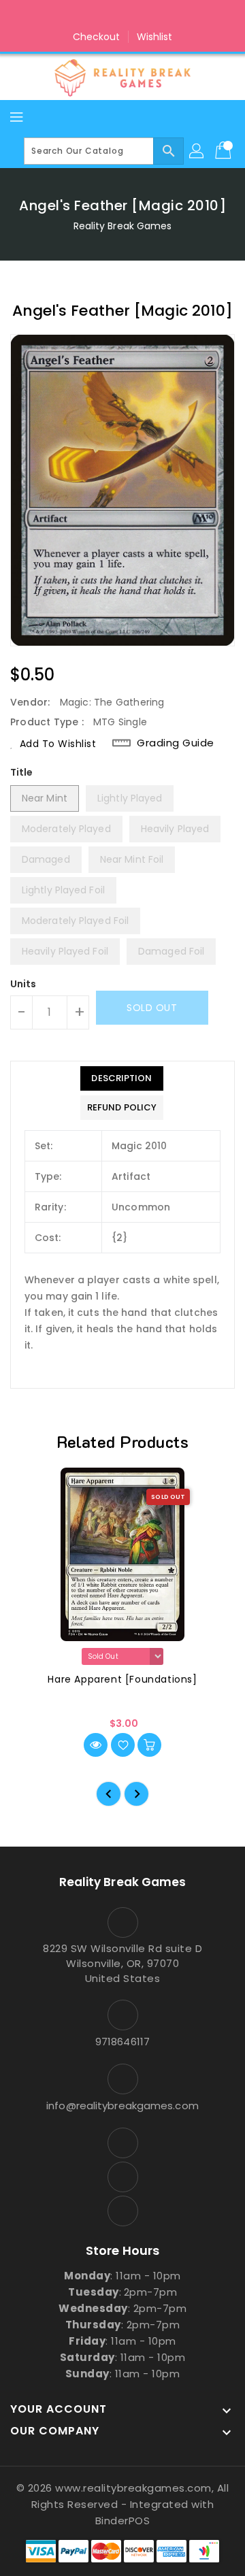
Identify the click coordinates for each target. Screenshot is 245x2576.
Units (23, 984)
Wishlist (155, 37)
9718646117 (122, 2042)
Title (22, 772)
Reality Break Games (123, 226)
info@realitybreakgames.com (122, 2106)
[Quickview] (96, 1745)
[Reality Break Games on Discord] (148, 16)
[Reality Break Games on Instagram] (122, 16)
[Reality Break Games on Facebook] (97, 16)
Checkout (97, 37)
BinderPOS (123, 2521)
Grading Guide (176, 743)
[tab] (122, 1078)
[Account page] (197, 151)
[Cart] (225, 151)
